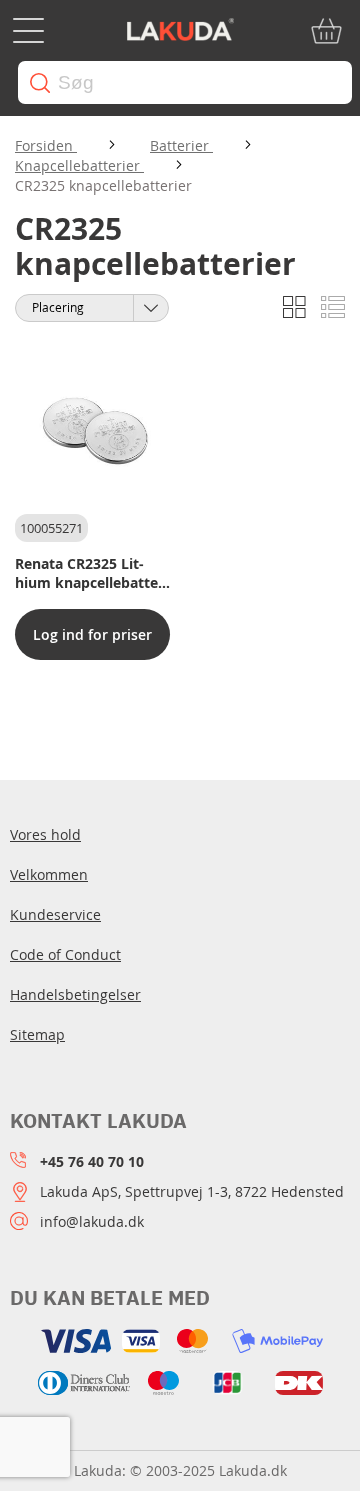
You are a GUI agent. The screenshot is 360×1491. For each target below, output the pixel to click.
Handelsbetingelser (75, 994)
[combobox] (185, 82)
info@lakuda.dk (92, 1221)
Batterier (181, 145)
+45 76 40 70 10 (92, 1161)
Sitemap (37, 1034)
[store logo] (180, 31)
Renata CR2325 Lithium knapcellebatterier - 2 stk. (89, 573)
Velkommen (49, 874)
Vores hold (45, 834)
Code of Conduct (65, 954)
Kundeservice (55, 914)
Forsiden (46, 145)
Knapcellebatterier (79, 165)
